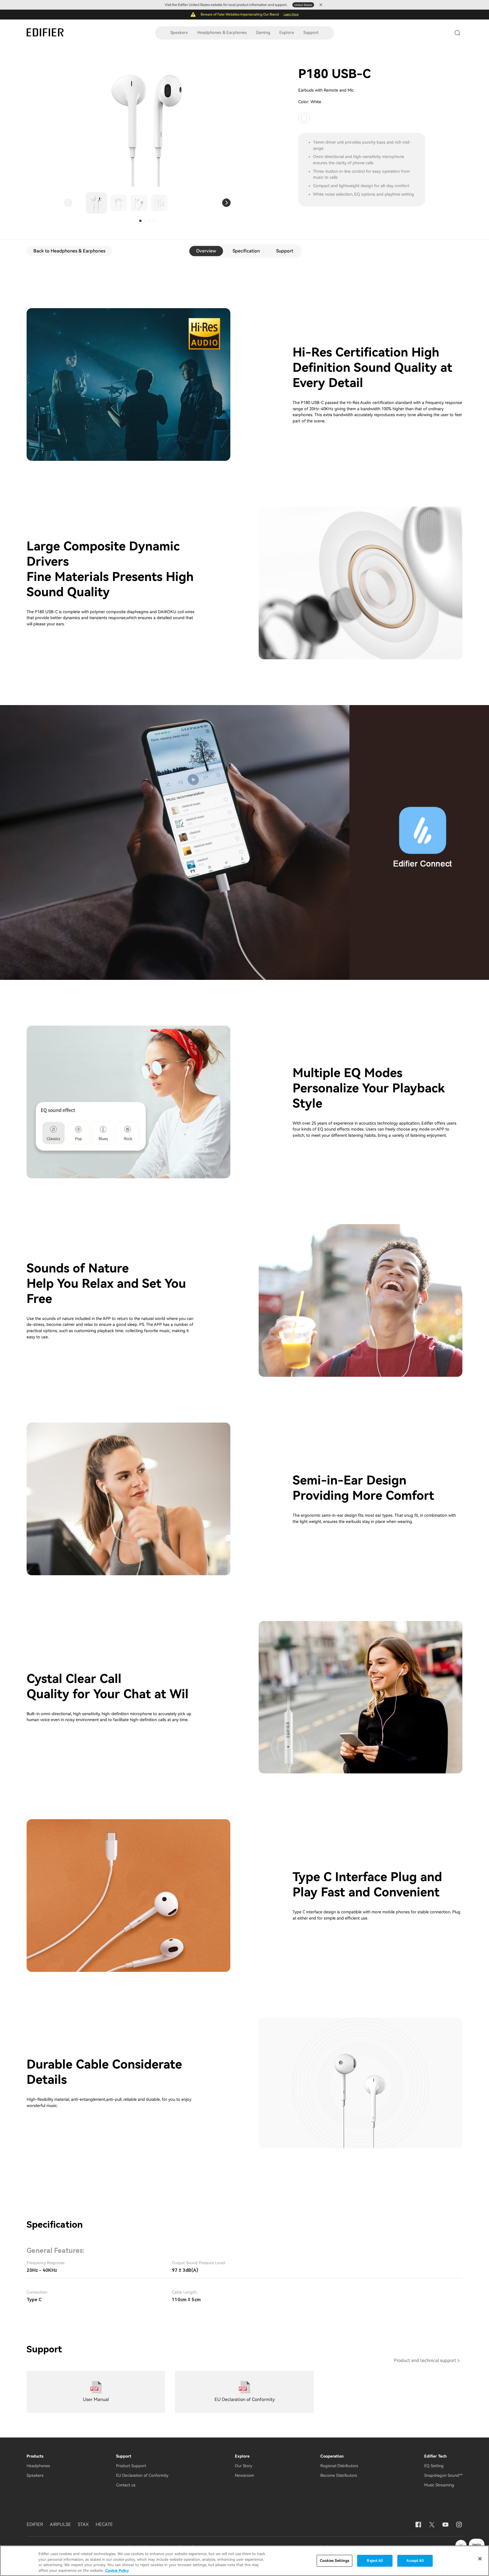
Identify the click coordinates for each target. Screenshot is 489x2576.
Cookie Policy (117, 2570)
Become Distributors (339, 2475)
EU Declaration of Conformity (142, 2475)
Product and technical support (425, 2360)
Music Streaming (439, 2485)
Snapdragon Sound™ (443, 2475)
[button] (68, 203)
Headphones (38, 2466)
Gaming (263, 33)
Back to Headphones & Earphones (69, 251)
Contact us (126, 2485)
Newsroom (244, 2475)
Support (311, 33)
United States (303, 5)
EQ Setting (434, 2466)
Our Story (244, 2466)
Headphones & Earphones (222, 33)
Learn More (291, 14)
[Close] (480, 2559)
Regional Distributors (339, 2466)
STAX (83, 2524)
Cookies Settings (334, 2561)
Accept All (415, 2561)
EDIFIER (35, 2524)
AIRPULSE (60, 2524)
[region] (244, 2561)
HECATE (104, 2524)
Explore (287, 33)
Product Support (131, 2466)
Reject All (375, 2561)
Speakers (179, 33)
